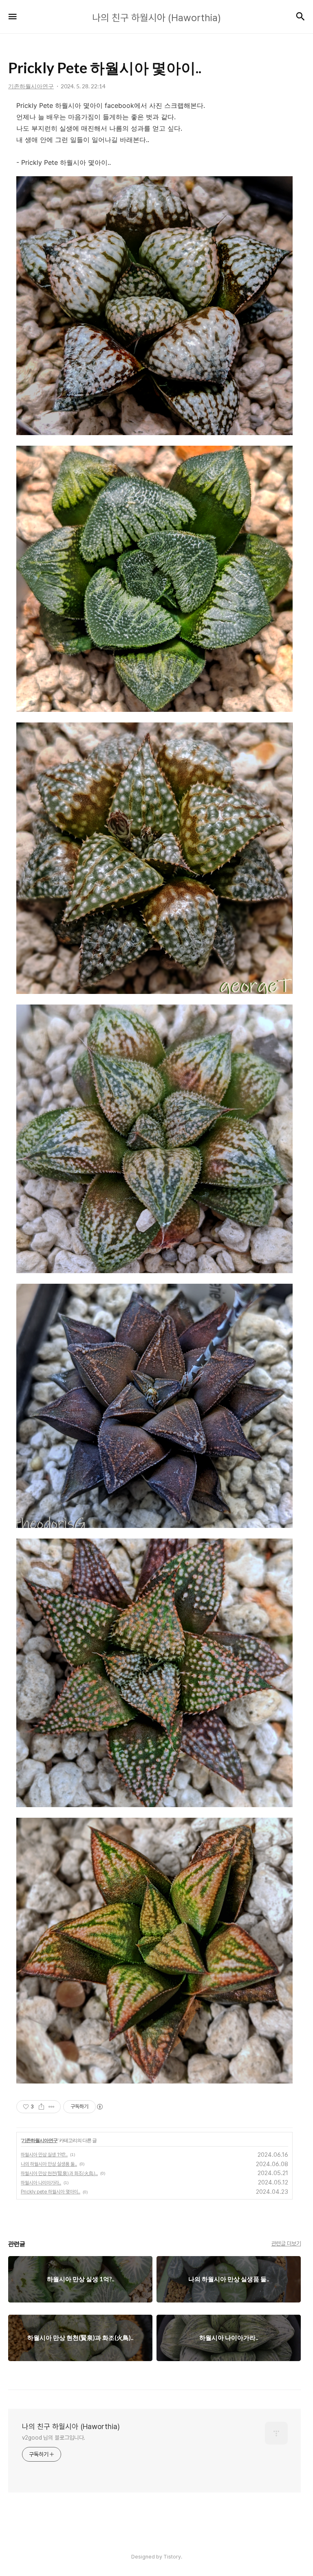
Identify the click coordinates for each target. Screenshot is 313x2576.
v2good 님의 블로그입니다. (54, 2438)
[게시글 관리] (52, 2107)
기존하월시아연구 (40, 2140)
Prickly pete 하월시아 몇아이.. (51, 2192)
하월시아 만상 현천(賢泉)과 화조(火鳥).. (59, 2173)
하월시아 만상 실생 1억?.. (44, 2155)
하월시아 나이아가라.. (41, 2183)
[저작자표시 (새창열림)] (99, 2107)
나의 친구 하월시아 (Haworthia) (71, 2426)
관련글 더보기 (286, 2243)
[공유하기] (41, 2107)
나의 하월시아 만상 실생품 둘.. (49, 2164)
